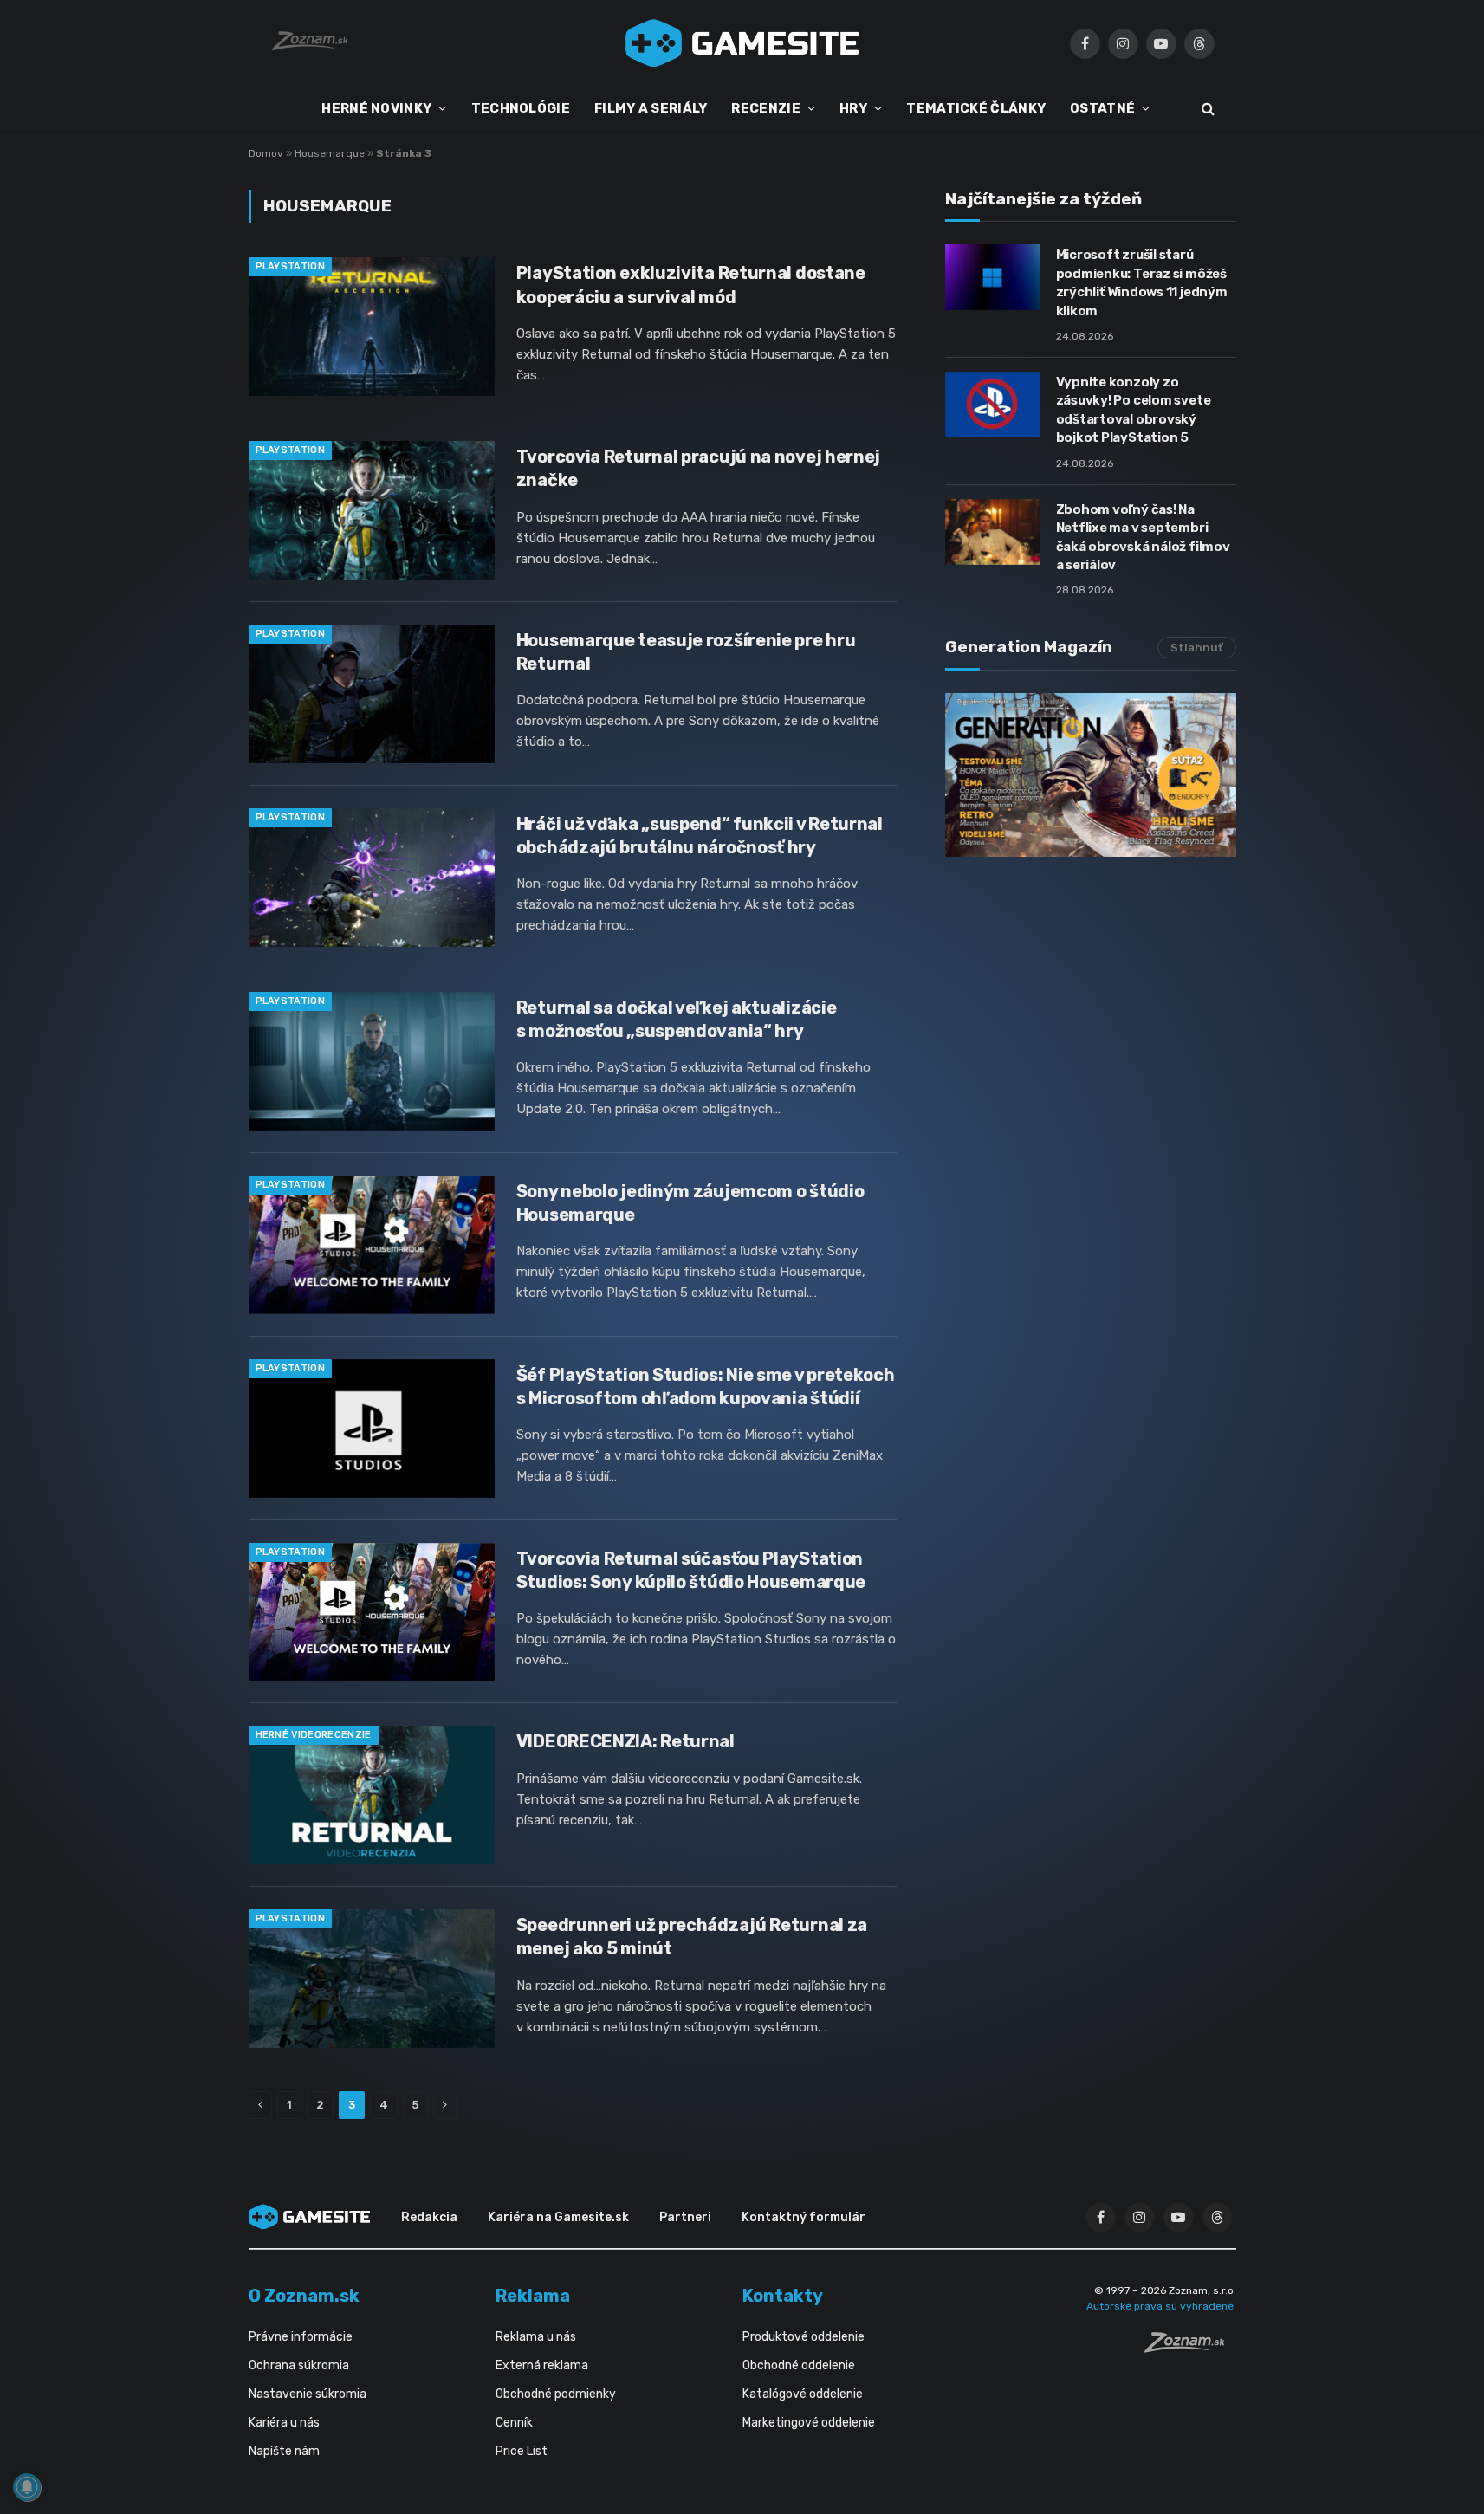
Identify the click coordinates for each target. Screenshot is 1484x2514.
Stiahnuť (1197, 648)
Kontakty (783, 2296)
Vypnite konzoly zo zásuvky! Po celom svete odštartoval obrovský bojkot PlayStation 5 (1134, 410)
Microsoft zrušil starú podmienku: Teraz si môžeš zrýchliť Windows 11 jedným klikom (1142, 282)
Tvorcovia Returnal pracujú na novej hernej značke (698, 468)
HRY (853, 108)
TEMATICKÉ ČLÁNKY (976, 108)
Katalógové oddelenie (803, 2394)
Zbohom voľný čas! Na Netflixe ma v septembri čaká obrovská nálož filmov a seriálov (1143, 537)
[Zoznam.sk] (1190, 2348)
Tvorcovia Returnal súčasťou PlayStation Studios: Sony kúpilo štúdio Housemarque (691, 1570)
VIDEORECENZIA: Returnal (625, 1741)
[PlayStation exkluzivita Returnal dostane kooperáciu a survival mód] (372, 327)
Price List (522, 2451)
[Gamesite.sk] (742, 43)
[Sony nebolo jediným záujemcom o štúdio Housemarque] (372, 1245)
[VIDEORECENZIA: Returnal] (372, 1795)
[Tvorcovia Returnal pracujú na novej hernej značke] (372, 510)
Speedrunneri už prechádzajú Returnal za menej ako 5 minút (692, 1937)
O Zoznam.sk (304, 2296)
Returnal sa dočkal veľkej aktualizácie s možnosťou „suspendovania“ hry (677, 1019)
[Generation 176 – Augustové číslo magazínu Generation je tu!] (1091, 775)
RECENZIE (765, 108)
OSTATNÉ (1102, 108)
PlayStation (291, 266)
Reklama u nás (536, 2337)
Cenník (514, 2423)
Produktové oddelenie (804, 2337)
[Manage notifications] (27, 2487)
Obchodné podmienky (556, 2394)
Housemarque (330, 153)
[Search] (1206, 109)
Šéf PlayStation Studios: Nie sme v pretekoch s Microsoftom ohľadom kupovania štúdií (706, 1387)
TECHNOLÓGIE (521, 108)
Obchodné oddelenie (799, 2365)
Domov (266, 153)
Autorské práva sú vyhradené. (1161, 2306)
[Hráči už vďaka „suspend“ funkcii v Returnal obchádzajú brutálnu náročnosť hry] (372, 878)
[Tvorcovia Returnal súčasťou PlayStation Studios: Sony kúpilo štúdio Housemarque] (372, 1612)
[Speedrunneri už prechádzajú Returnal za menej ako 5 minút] (372, 1979)
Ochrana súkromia (299, 2365)
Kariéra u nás (284, 2423)
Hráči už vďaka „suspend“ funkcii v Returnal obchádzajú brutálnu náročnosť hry (700, 836)
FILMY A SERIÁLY (651, 108)
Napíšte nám (284, 2451)
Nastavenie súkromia (308, 2394)
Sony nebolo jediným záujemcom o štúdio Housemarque (690, 1203)
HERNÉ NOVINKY (376, 108)
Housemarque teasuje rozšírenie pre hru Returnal (686, 652)
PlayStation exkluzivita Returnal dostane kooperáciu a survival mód (691, 285)
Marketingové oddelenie (809, 2423)
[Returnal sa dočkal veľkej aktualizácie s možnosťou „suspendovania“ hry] (372, 1061)
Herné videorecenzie (314, 1735)
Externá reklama (542, 2365)
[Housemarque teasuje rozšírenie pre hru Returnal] (372, 694)
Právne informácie (301, 2337)
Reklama (533, 2296)
